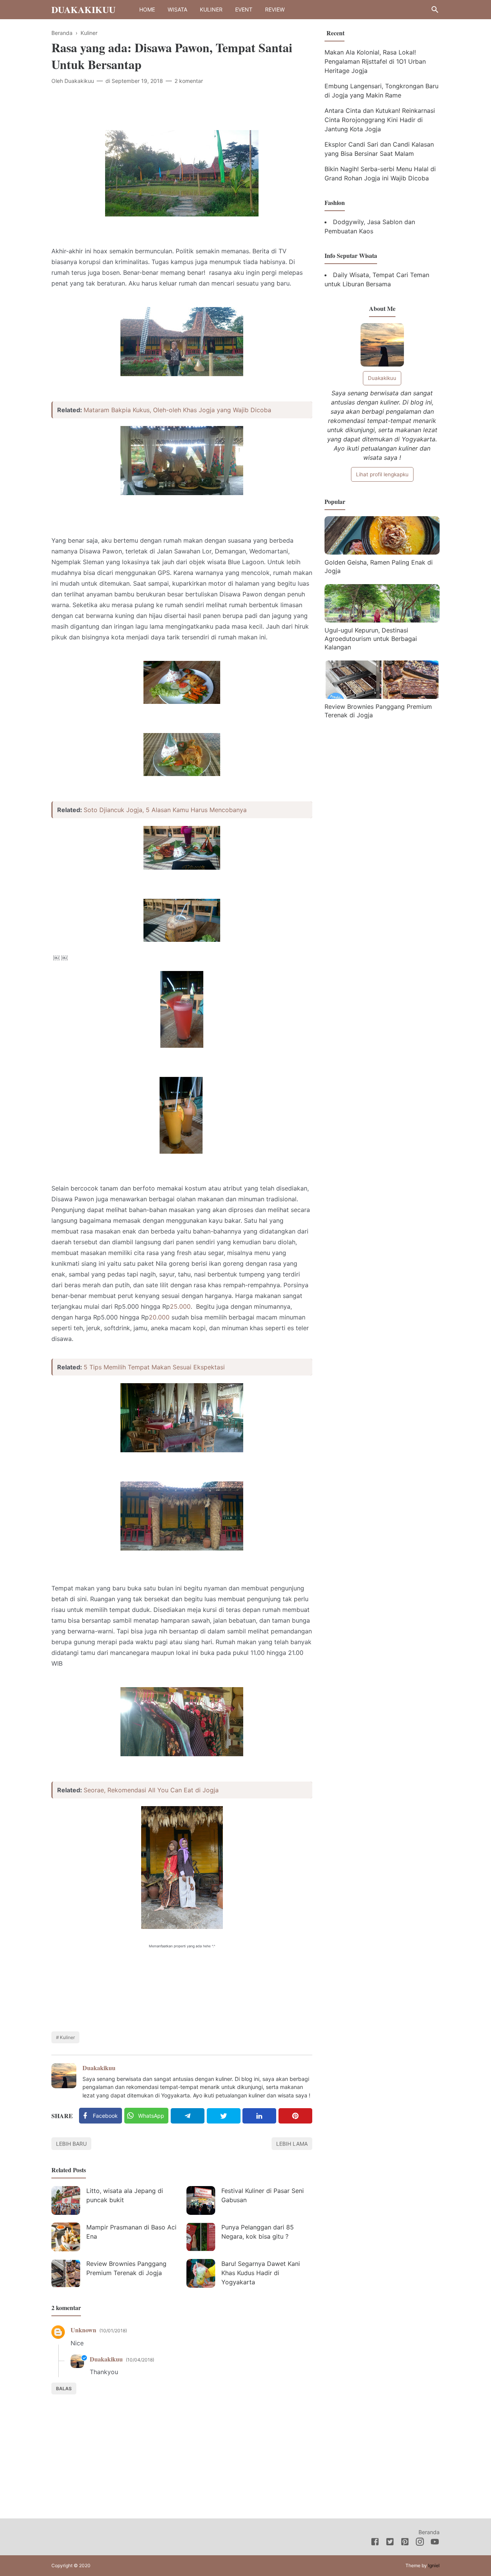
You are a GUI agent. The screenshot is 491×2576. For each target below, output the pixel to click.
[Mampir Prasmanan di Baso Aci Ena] (66, 2237)
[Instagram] (420, 2543)
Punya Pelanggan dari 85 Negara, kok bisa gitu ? (258, 2232)
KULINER (211, 9)
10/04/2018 (140, 2360)
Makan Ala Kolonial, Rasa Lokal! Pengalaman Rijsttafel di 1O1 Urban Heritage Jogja (375, 61)
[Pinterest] (295, 2116)
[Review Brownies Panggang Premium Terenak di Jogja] (66, 2273)
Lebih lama (292, 2144)
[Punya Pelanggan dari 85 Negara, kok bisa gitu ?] (201, 2237)
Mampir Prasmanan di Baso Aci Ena (131, 2232)
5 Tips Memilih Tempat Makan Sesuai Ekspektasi (154, 1367)
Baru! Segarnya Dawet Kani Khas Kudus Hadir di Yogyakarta (261, 2273)
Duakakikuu (83, 9)
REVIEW (275, 9)
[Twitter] (224, 2116)
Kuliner (67, 2037)
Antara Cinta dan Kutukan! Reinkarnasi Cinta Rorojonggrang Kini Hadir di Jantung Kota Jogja (380, 120)
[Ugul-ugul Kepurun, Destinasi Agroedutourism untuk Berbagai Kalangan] (382, 620)
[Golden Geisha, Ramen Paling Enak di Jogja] (382, 552)
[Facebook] (375, 2543)
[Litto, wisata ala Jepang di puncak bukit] (66, 2200)
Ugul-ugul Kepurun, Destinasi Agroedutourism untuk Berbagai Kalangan (371, 638)
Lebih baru (71, 2144)
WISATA (177, 9)
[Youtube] (435, 2543)
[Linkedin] (259, 2116)
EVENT (244, 9)
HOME (147, 9)
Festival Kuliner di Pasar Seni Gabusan (263, 2195)
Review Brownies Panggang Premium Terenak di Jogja (126, 2268)
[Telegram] (188, 2116)
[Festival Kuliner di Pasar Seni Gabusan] (201, 2200)
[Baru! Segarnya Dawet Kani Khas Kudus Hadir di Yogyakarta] (201, 2273)
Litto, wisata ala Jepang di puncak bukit (125, 2195)
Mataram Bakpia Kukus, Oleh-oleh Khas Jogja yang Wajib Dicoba (177, 410)
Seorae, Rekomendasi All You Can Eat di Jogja (151, 1790)
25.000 (180, 1306)
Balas (64, 2389)
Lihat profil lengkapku (382, 474)
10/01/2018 (113, 2331)
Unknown (83, 2330)
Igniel (434, 2565)
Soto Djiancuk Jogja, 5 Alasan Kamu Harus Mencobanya (165, 810)
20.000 (159, 1317)
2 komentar (189, 81)
